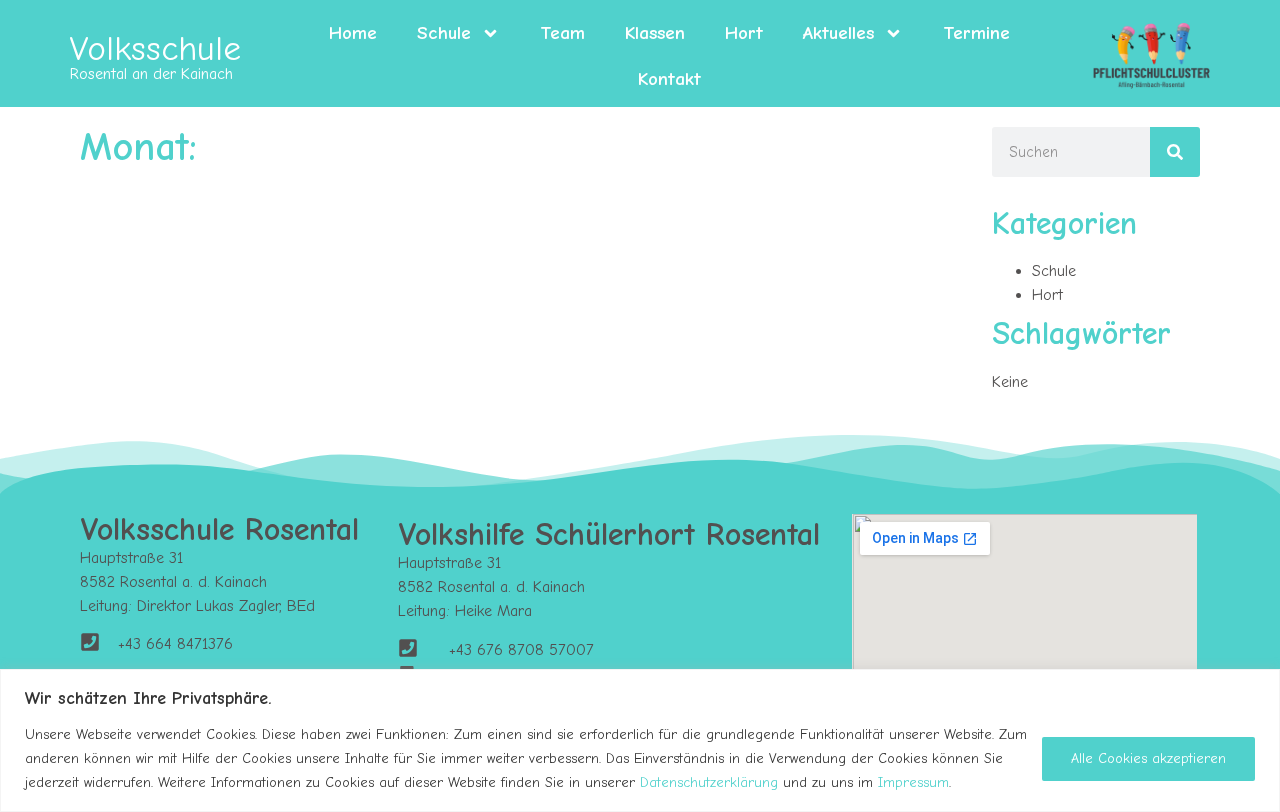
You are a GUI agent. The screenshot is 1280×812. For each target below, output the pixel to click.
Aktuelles (838, 33)
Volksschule (155, 48)
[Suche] (1175, 152)
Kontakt (669, 79)
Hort (744, 33)
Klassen (655, 33)
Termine (976, 33)
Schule (444, 33)
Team (562, 33)
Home (353, 33)
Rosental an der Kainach (151, 74)
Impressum (913, 782)
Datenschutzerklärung (709, 782)
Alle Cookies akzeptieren (1148, 758)
